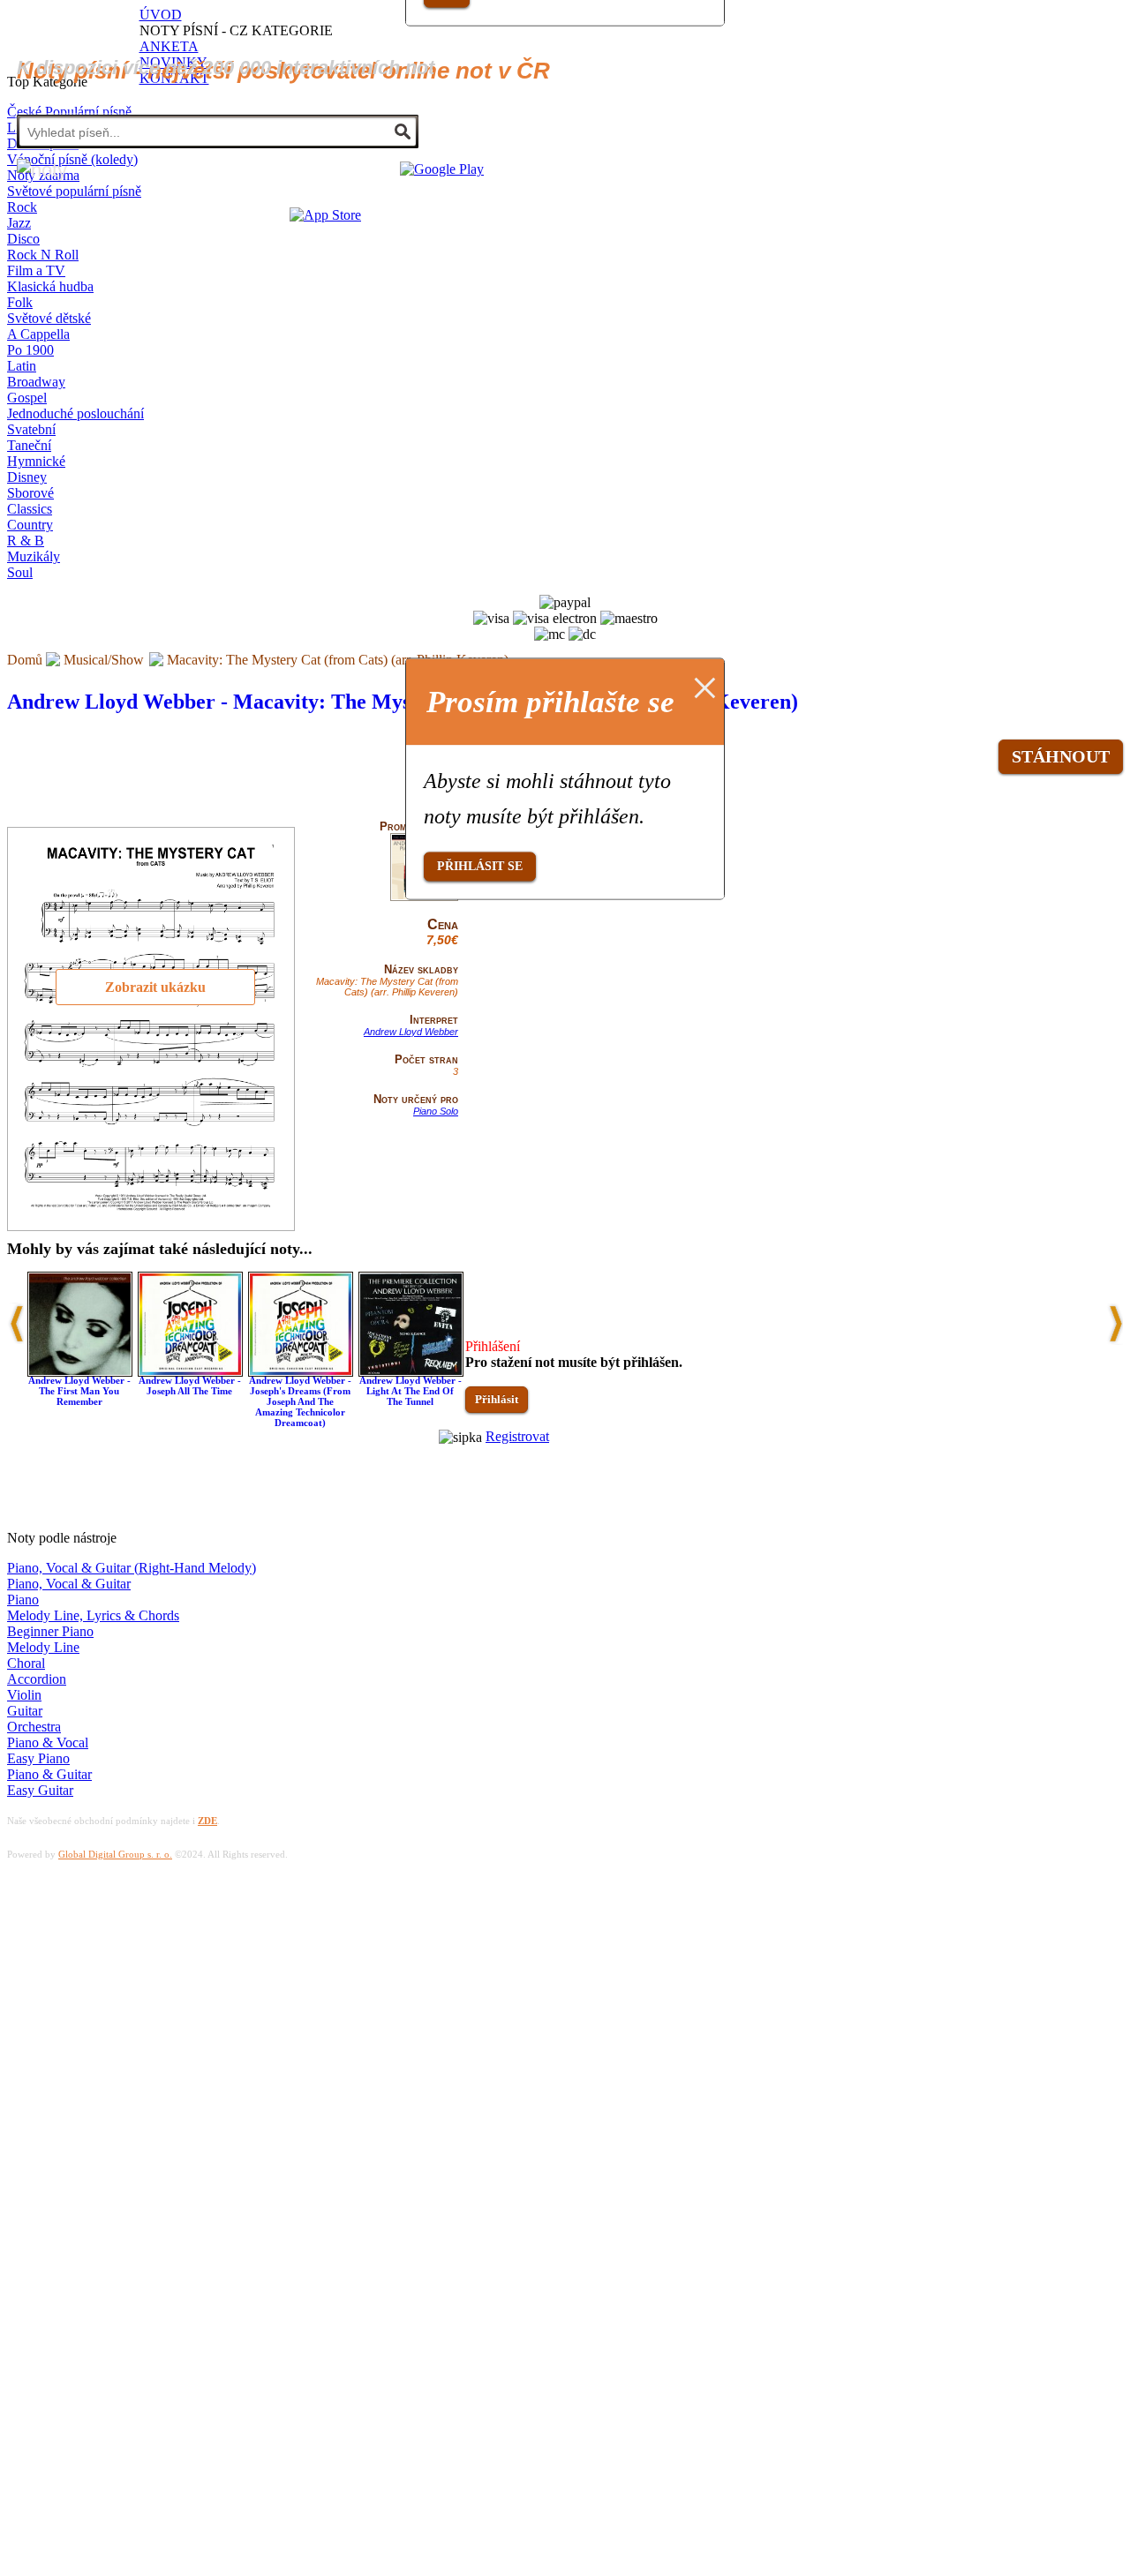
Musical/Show (104, 660)
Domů (25, 660)
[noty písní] (42, 170)
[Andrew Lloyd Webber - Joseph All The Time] (190, 1372)
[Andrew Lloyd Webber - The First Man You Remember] (80, 1372)
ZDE (207, 1821)
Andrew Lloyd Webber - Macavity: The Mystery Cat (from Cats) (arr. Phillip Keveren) (403, 702)
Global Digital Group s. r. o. (115, 1854)
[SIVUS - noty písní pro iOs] (325, 215)
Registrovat (517, 1436)
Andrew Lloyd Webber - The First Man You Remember (79, 1391)
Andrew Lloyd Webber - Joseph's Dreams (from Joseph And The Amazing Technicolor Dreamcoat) (300, 1401)
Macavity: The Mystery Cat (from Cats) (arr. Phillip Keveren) (338, 660)
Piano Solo (436, 1111)
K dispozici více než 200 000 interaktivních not (226, 68)
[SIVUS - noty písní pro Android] (442, 169)
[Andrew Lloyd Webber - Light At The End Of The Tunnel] (411, 1372)
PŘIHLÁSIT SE (480, 866)
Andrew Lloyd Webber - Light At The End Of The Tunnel (411, 1391)
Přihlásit (497, 1399)
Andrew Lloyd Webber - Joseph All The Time (190, 1386)
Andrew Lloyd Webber (411, 1032)
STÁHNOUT (1061, 756)
